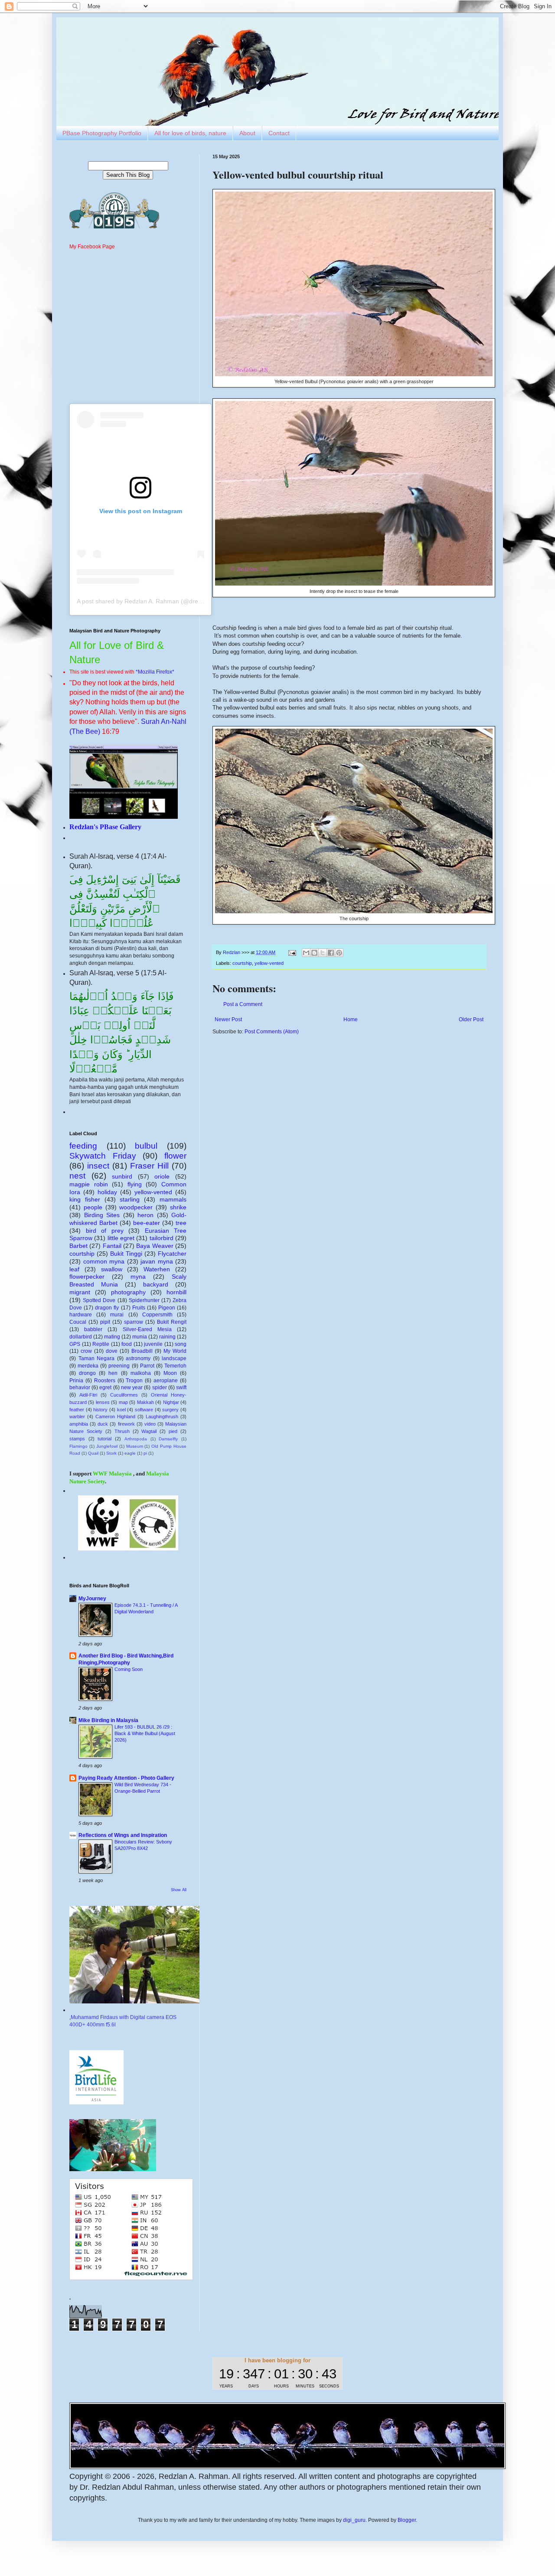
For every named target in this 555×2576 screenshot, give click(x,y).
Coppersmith (157, 1315)
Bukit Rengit (172, 1322)
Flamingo (78, 1446)
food (127, 1344)
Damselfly (168, 1439)
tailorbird (162, 1238)
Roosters (105, 1381)
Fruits (139, 1308)
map (123, 1402)
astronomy (138, 1358)
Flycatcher (172, 1254)
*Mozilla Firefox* (155, 672)
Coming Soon (129, 1669)
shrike (178, 1207)
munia (140, 1337)
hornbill (176, 1292)
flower (175, 1156)
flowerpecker (87, 1277)
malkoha (141, 1373)
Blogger (407, 2520)
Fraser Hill (149, 1166)
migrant (80, 1292)
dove (112, 1351)
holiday (107, 1192)
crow (86, 1351)
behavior (80, 1387)
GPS (75, 1344)
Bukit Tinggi (126, 1254)
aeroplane (166, 1381)
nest (77, 1176)
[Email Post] (292, 952)
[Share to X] (323, 953)
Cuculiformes (124, 1395)
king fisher (85, 1199)
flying (135, 1184)
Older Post (471, 1019)
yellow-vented (269, 963)
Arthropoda (136, 1439)
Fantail (112, 1246)
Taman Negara (97, 1358)
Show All (179, 1890)
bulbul (146, 1146)
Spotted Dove (99, 1300)
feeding (83, 1146)
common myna (104, 1261)
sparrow (134, 1322)
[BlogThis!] (314, 953)
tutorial (104, 1439)
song (181, 1344)
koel (121, 1410)
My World (175, 1351)
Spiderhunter (144, 1300)
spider (160, 1387)
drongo (87, 1373)
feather (77, 1410)
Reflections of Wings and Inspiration (123, 1835)
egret (105, 1387)
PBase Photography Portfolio (102, 133)
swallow (112, 1269)
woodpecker (136, 1207)
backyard (156, 1284)
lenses (103, 1402)
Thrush (122, 1431)
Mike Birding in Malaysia (108, 1720)
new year (132, 1387)
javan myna (157, 1261)
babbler (93, 1329)
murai (117, 1315)
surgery (170, 1410)
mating (112, 1337)
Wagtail (149, 1431)
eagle (130, 1453)
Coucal (78, 1322)
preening (119, 1366)
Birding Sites (102, 1215)
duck (103, 1424)
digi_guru (354, 2520)
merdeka (88, 1366)
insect (98, 1166)
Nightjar (171, 1402)
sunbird (122, 1176)
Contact (279, 133)
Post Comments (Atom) (272, 1032)
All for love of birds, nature (190, 133)
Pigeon (167, 1308)
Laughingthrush (162, 1417)
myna (138, 1277)
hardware (81, 1315)
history (100, 1410)
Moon (170, 1373)
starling (130, 1199)
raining (167, 1337)
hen (113, 1373)
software (144, 1410)
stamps (77, 1439)
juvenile (153, 1344)
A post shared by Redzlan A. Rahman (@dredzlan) (146, 601)
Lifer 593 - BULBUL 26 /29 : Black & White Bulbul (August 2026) (145, 1733)
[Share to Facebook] (331, 953)
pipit (105, 1322)
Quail (93, 1453)
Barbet (78, 1246)
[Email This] (306, 953)
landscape (174, 1358)
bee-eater (147, 1223)
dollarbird (81, 1337)
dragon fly (107, 1308)
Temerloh (175, 1366)
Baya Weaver (155, 1246)
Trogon (134, 1381)
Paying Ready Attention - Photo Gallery (126, 1778)
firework (126, 1424)
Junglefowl (107, 1446)
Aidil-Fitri (88, 1395)
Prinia (76, 1381)
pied (173, 1431)
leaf (74, 1269)
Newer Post (228, 1019)
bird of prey (105, 1231)
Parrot (147, 1366)
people (93, 1207)
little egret (121, 1238)
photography (128, 1292)
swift (181, 1387)
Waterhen (157, 1269)
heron (145, 1215)
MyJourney (92, 1599)
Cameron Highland (115, 1417)
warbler (77, 1417)
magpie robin (89, 1184)
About (247, 133)
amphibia (79, 1424)
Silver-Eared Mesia (147, 1329)
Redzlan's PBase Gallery (105, 827)
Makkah (145, 1402)
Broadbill (142, 1351)
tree (181, 1223)
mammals (173, 1199)
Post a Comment (243, 1004)
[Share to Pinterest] (339, 953)
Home (351, 1019)
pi (145, 1453)
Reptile (101, 1344)
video (150, 1424)
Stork (111, 1453)
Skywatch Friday (103, 1156)
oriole (162, 1176)
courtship (242, 963)
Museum (135, 1446)
